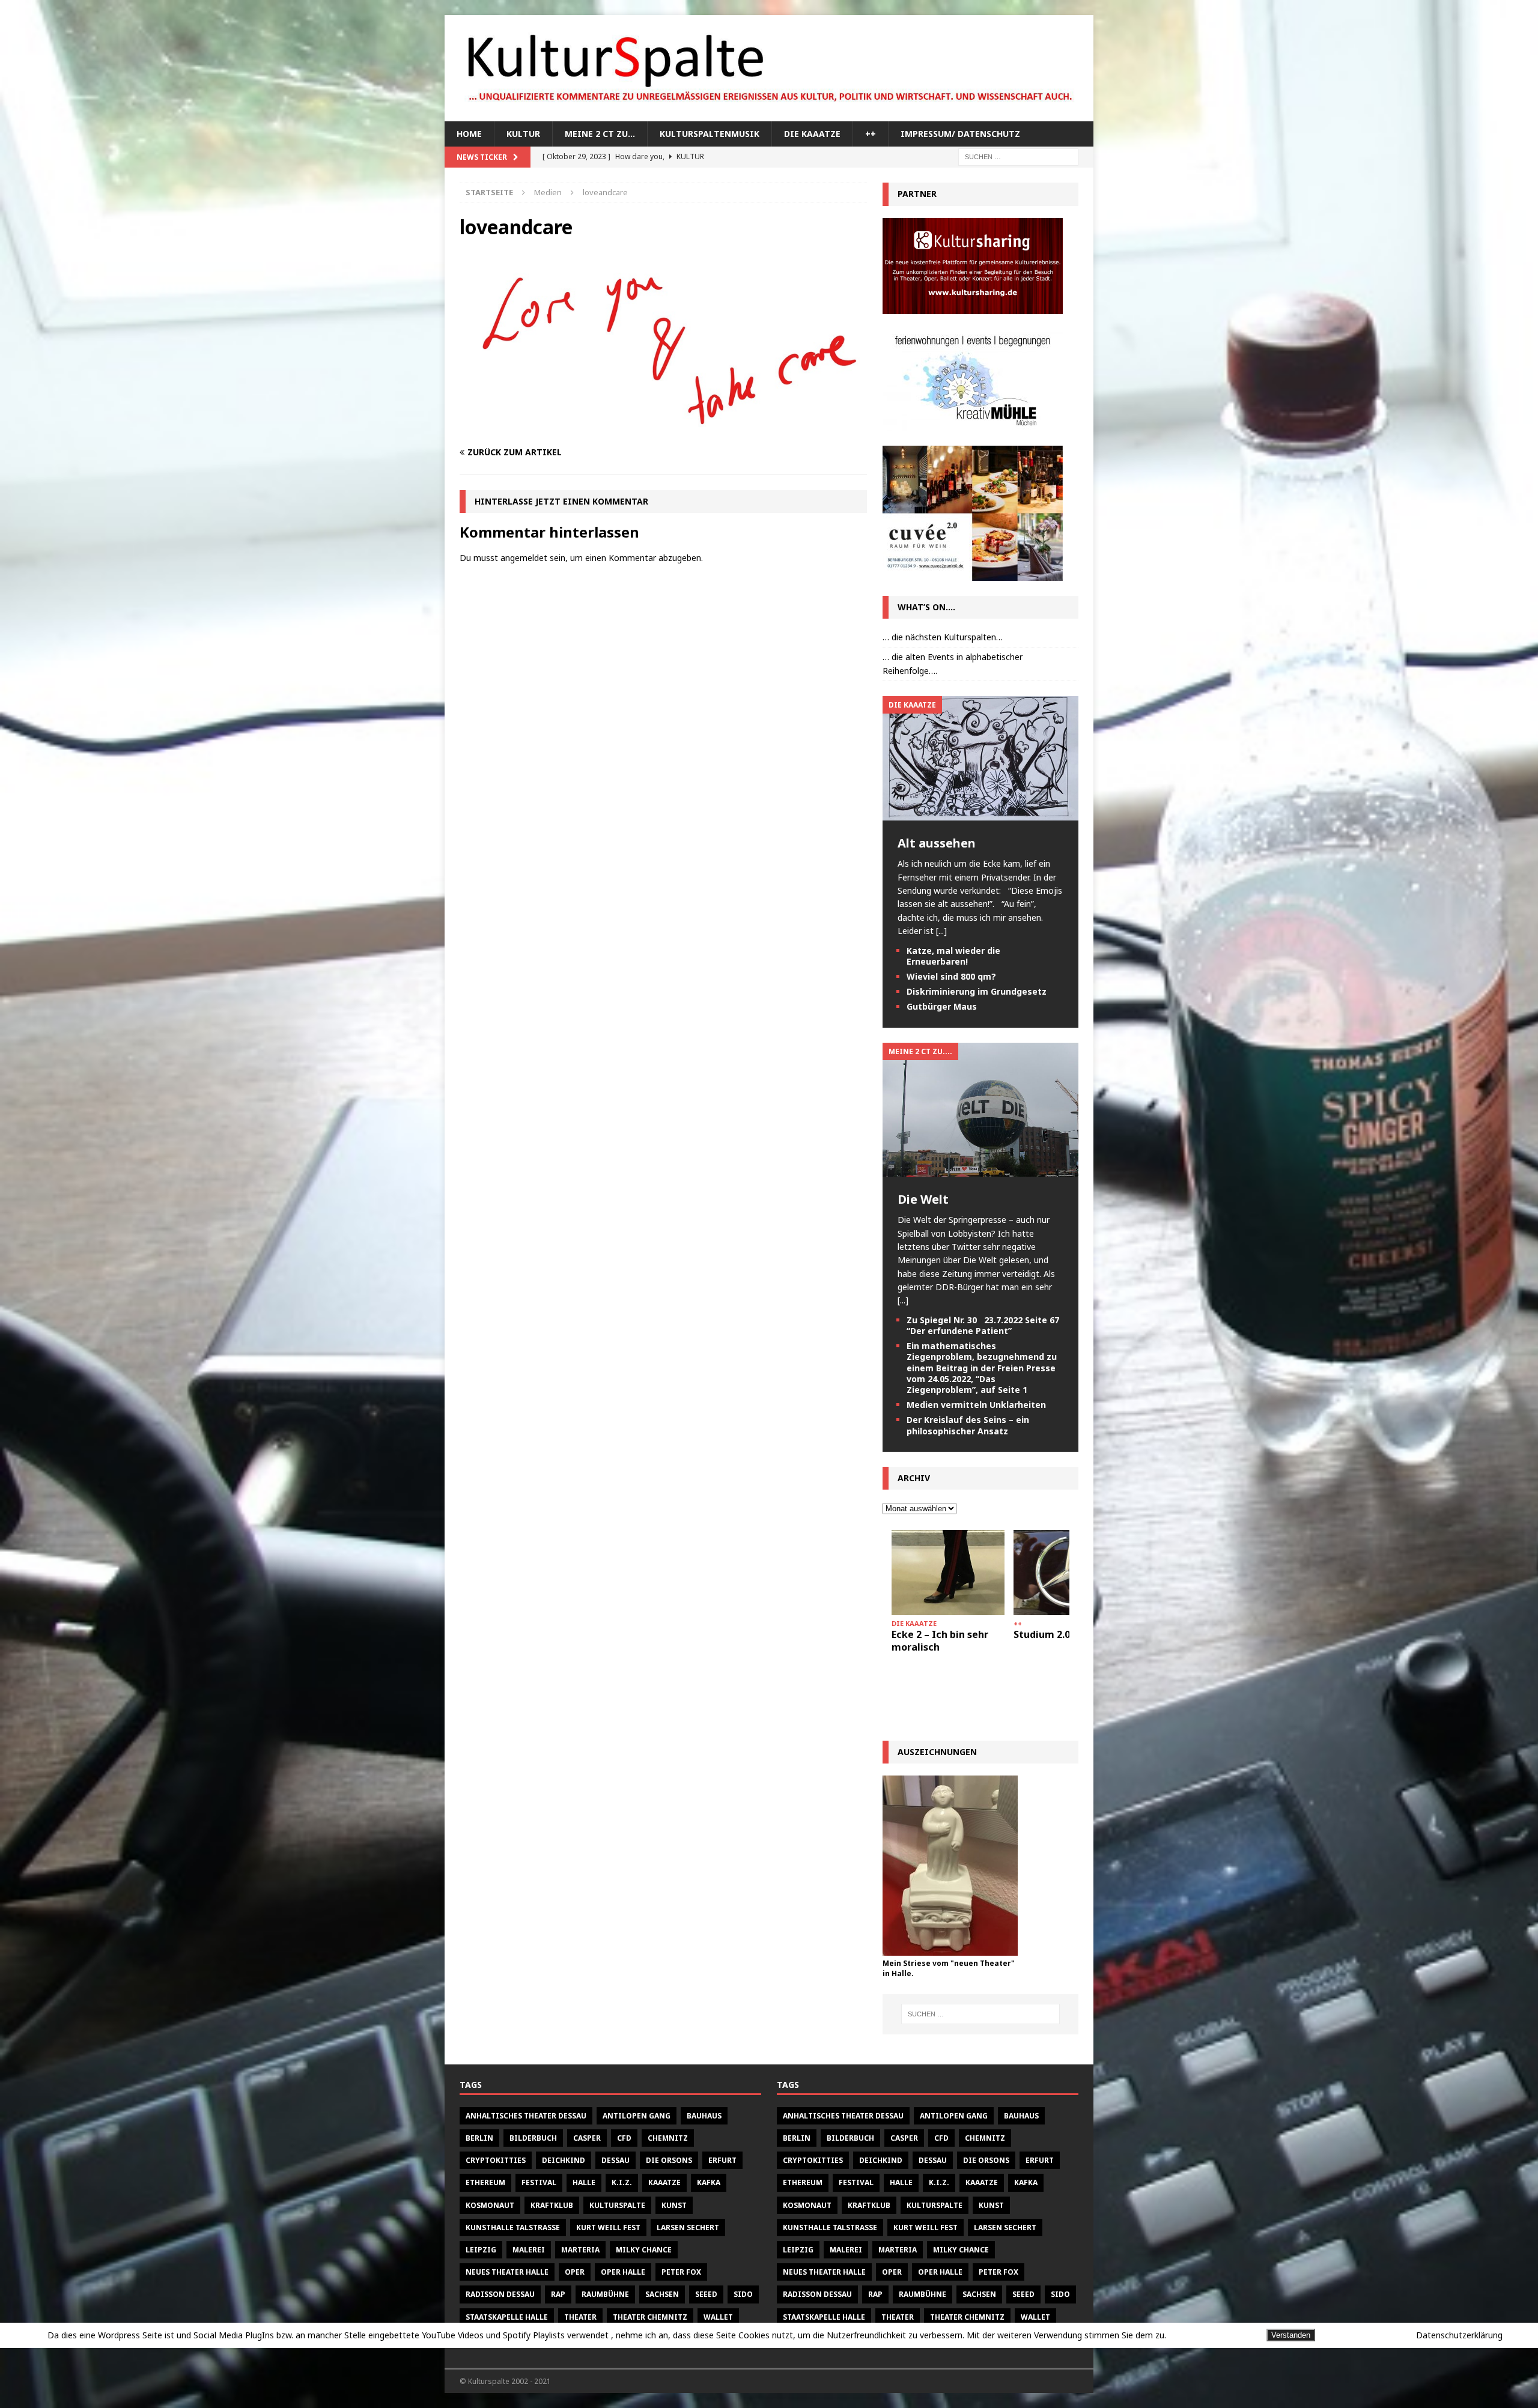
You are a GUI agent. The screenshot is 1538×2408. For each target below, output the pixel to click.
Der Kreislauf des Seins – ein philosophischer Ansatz (968, 1425)
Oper (575, 2272)
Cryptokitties (496, 2160)
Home (469, 134)
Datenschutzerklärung (1459, 2335)
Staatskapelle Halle (507, 2317)
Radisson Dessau (500, 2294)
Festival (539, 2182)
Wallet (718, 2317)
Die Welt (923, 1199)
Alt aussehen (937, 843)
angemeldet (524, 558)
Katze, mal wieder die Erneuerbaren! (953, 956)
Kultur (523, 134)
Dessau (616, 2160)
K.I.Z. (622, 2182)
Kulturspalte (617, 2205)
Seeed (706, 2294)
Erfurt (722, 2160)
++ (871, 134)
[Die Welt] (980, 1170)
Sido (743, 2294)
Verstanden (1291, 2335)
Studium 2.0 (1042, 1634)
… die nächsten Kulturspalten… (943, 637)
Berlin (479, 2138)
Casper (587, 2138)
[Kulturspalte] (769, 114)
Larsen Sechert (688, 2228)
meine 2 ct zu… (600, 134)
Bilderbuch (533, 2138)
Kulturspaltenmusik (710, 134)
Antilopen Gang (637, 2116)
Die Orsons (669, 2160)
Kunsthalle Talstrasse (513, 2228)
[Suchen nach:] (1018, 156)
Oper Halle (623, 2272)
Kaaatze (664, 2182)
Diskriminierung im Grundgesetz (977, 991)
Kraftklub (552, 2205)
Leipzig (481, 2250)
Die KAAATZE (812, 134)
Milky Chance (644, 2250)
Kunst (674, 2205)
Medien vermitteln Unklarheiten (976, 1405)
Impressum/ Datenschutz (960, 134)
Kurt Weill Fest (608, 2228)
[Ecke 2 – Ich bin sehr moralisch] (948, 1572)
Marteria (580, 2250)
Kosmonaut (490, 2205)
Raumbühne (605, 2294)
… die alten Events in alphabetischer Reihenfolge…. (953, 663)
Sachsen (662, 2294)
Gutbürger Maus (942, 1006)
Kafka (709, 2182)
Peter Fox (681, 2272)
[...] (941, 931)
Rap (558, 2294)
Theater (580, 2317)
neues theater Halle (507, 2272)
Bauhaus (704, 2116)
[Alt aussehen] (980, 814)
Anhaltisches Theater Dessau (526, 2116)
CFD (624, 2138)
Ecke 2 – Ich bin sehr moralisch (940, 1641)
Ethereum (485, 2182)
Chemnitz (668, 2138)
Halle (584, 2182)
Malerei (529, 2250)
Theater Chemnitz (650, 2317)
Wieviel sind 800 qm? (951, 976)
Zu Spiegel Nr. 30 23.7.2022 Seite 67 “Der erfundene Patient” (983, 1325)
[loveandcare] (663, 429)
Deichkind (564, 2160)
